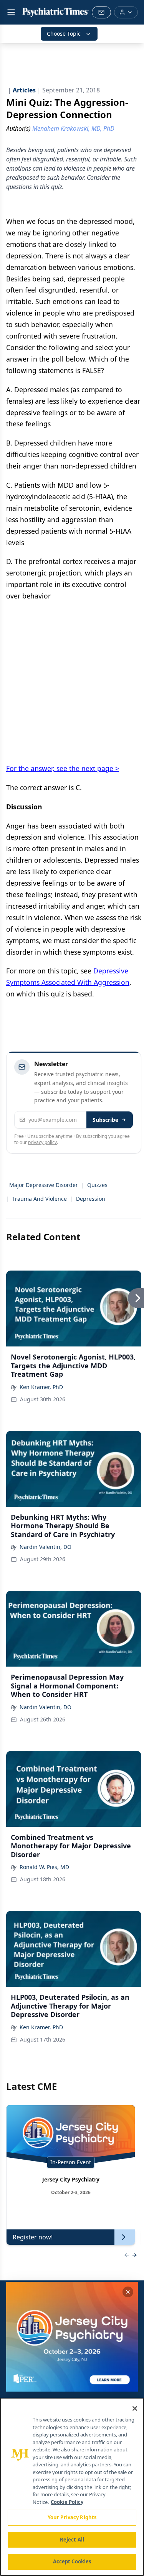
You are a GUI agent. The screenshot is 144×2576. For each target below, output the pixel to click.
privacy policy (42, 1142)
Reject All (72, 2540)
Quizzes (97, 1185)
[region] (72, 2487)
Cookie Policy (67, 2502)
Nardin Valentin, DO (46, 1547)
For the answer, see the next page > (63, 768)
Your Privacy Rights (72, 2517)
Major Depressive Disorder (44, 1185)
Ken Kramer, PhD (41, 1387)
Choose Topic (64, 34)
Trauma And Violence (40, 1199)
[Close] (135, 2408)
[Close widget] (128, 2292)
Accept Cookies (72, 2561)
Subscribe (105, 1120)
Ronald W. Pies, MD (44, 1867)
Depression (91, 1199)
